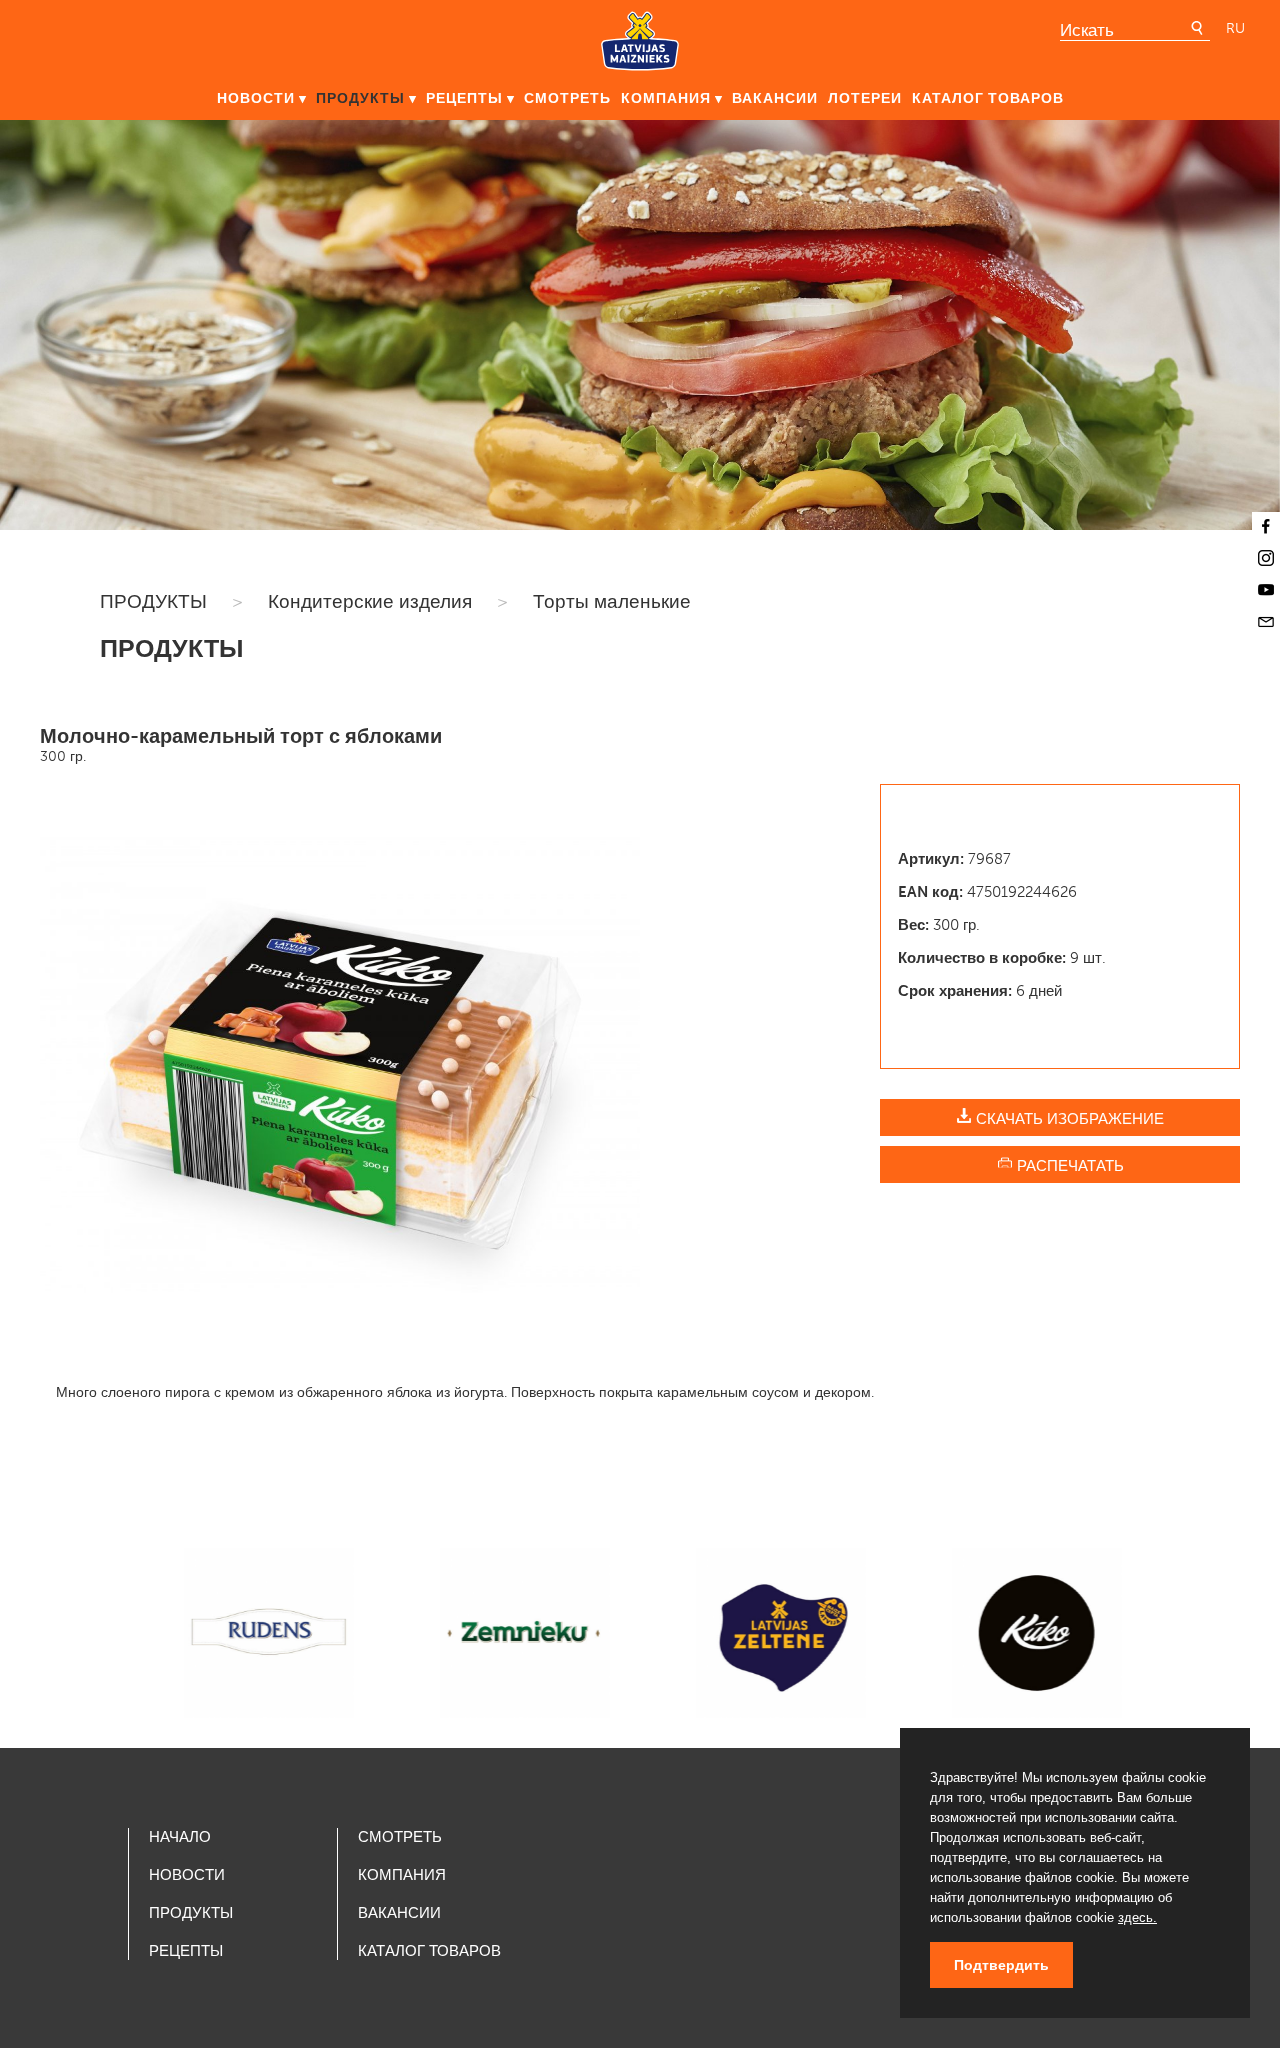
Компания (666, 98)
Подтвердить (1001, 1965)
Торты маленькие (612, 601)
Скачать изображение (1068, 1119)
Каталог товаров (988, 98)
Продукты (360, 98)
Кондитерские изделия (370, 601)
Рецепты (464, 98)
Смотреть (567, 98)
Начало (180, 1837)
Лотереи (865, 98)
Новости (256, 98)
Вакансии (775, 98)
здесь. (1137, 1917)
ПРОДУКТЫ (153, 601)
